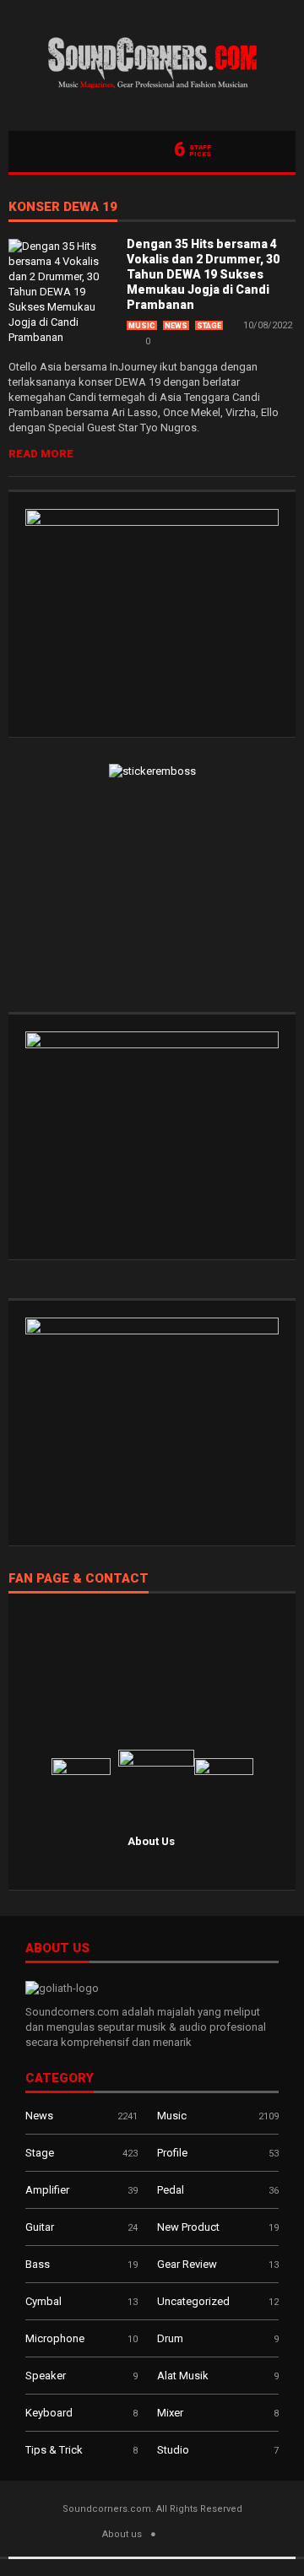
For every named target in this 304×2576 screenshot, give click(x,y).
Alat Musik (183, 2376)
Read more (41, 454)
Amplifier (47, 2190)
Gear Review (187, 2264)
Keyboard (49, 2413)
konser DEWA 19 (63, 208)
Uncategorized (193, 2301)
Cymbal (43, 2301)
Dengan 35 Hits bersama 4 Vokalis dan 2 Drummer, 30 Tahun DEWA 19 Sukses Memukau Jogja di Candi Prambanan (203, 274)
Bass (38, 2264)
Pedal (171, 2190)
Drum (170, 2338)
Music (142, 326)
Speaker (46, 2376)
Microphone (55, 2338)
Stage (209, 326)
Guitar (40, 2227)
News (176, 326)
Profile (172, 2153)
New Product (188, 2227)
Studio (173, 2450)
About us (122, 2534)
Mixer (170, 2413)
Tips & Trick (54, 2450)
